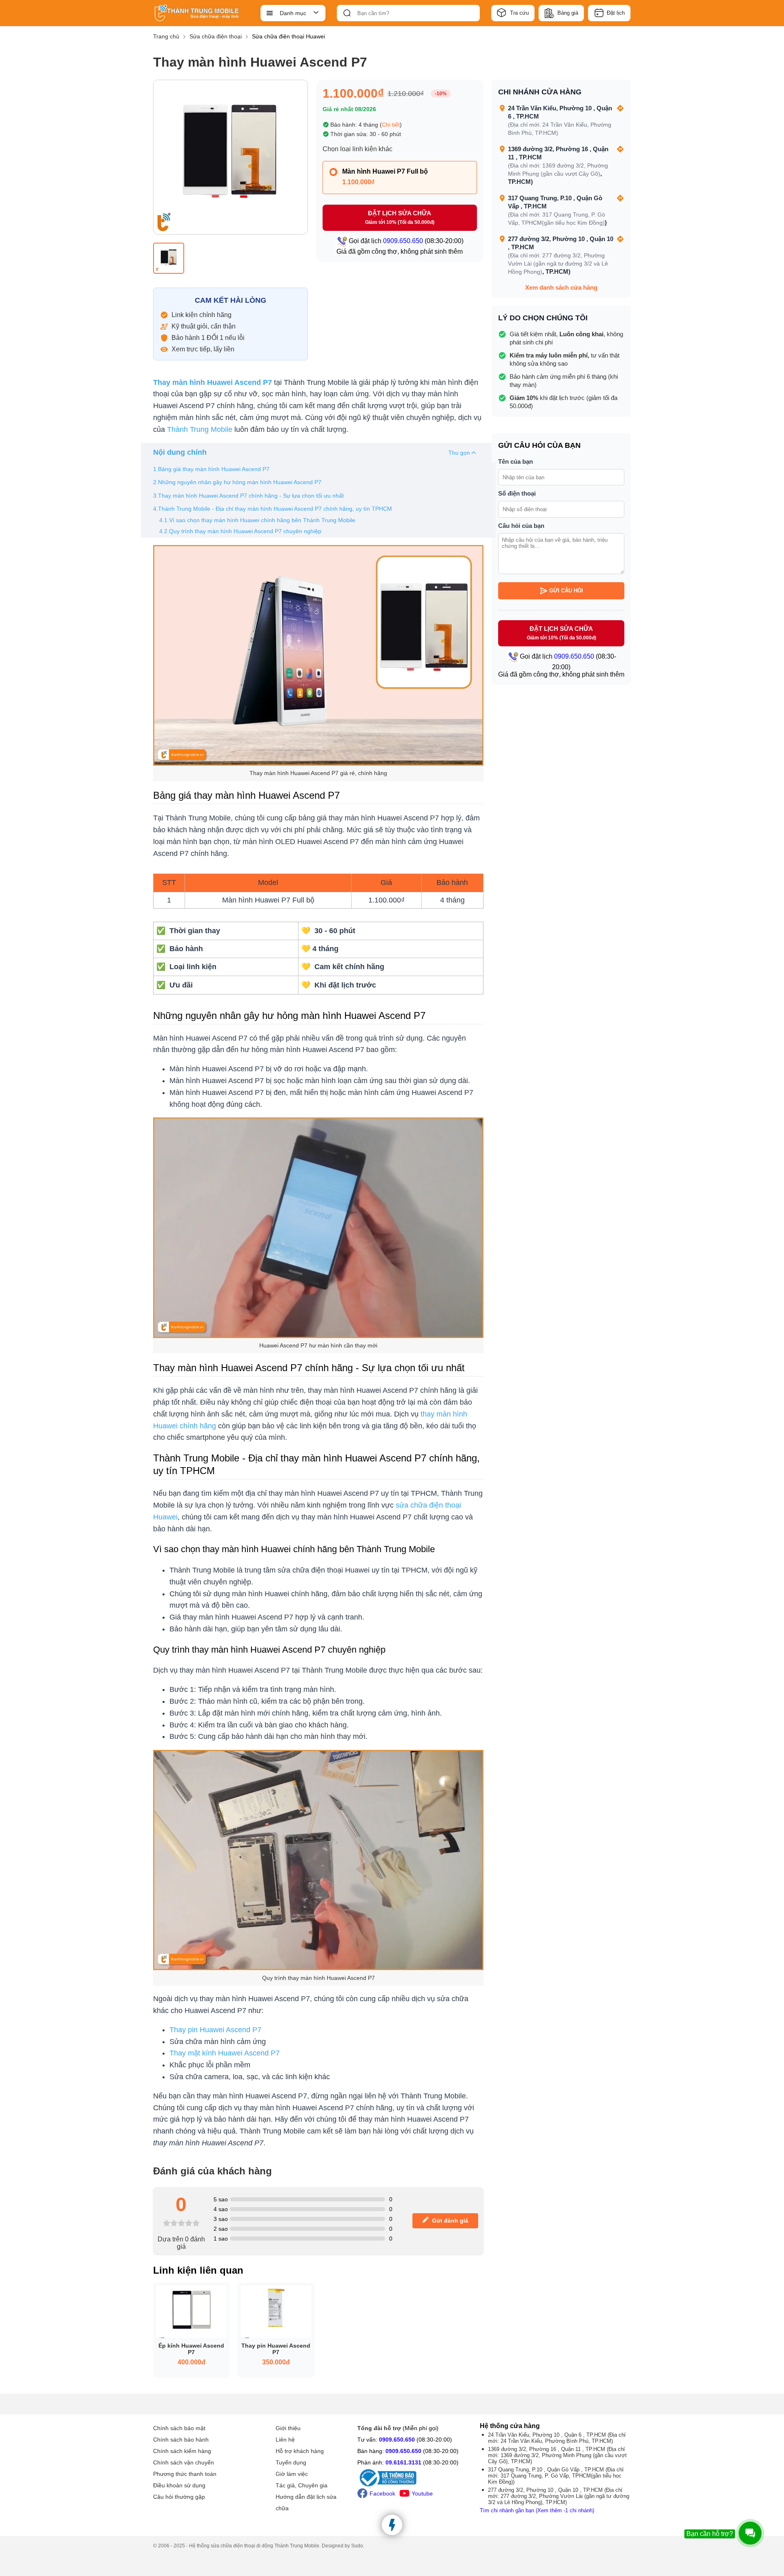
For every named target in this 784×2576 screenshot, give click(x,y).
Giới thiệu (288, 2428)
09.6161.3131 (403, 2462)
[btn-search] (347, 13)
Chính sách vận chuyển (184, 2462)
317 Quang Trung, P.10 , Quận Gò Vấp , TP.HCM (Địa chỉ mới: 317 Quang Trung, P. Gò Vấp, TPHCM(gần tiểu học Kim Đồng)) (556, 2476)
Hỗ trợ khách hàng (300, 2451)
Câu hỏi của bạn (521, 526)
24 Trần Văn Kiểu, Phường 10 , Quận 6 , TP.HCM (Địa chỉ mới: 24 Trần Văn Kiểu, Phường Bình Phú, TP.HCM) (557, 2438)
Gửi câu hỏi (566, 591)
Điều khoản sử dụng (179, 2485)
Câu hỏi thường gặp (179, 2497)
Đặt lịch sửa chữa (400, 217)
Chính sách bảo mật (179, 2428)
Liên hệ (285, 2440)
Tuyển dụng (291, 2462)
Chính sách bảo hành (181, 2440)
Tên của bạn (516, 461)
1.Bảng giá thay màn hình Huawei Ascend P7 (211, 469)
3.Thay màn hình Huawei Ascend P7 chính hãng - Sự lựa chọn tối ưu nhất (248, 496)
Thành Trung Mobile (200, 429)
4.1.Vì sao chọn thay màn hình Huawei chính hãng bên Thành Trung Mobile (257, 520)
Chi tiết (391, 125)
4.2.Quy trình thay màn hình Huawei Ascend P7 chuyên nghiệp (240, 531)
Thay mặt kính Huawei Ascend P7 (225, 2053)
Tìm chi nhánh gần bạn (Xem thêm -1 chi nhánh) (537, 2510)
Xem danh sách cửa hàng (561, 287)
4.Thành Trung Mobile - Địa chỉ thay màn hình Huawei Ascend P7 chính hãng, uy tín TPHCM (273, 509)
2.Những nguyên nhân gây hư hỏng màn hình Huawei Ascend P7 (237, 482)
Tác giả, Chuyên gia (302, 2485)
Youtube (422, 2493)
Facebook (382, 2493)
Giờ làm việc (292, 2474)
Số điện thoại (517, 493)
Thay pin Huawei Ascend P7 (215, 2030)
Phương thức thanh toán (185, 2474)
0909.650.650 (397, 2440)
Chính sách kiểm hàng (182, 2451)
